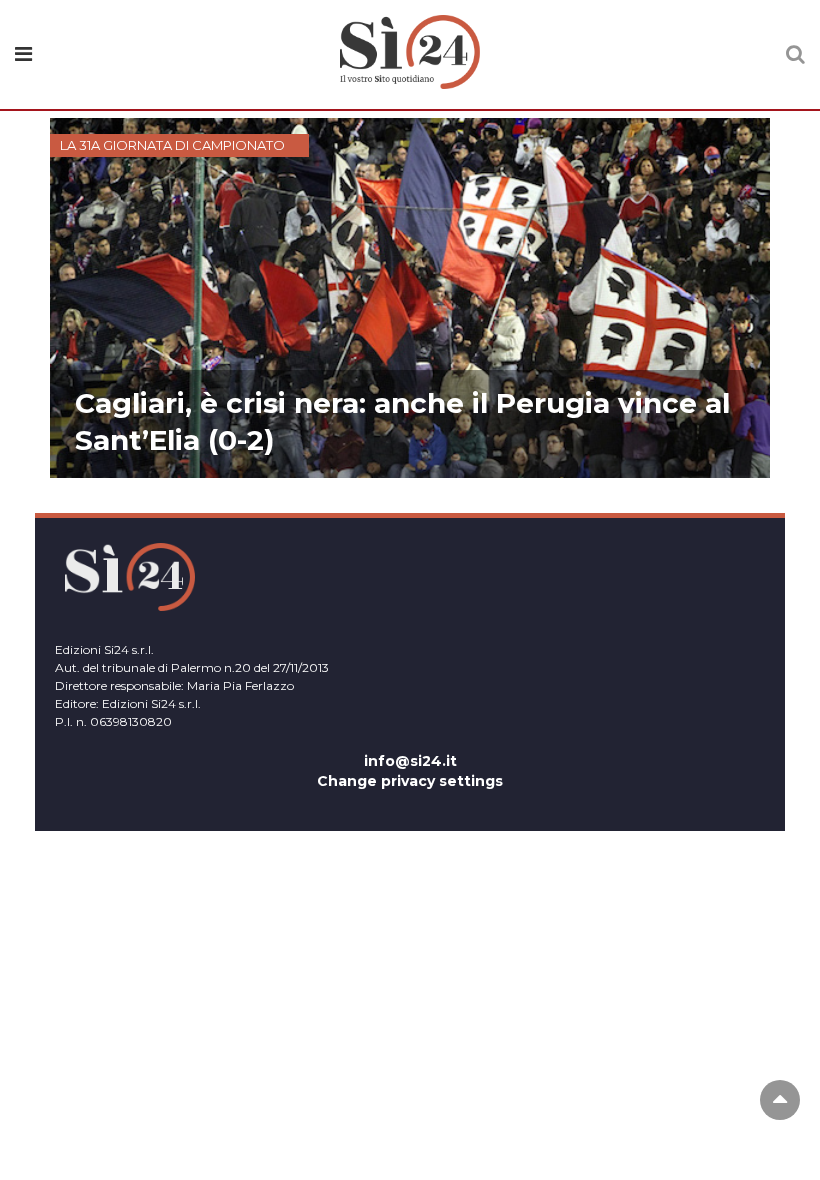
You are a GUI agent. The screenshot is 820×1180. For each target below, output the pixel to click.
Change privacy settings (410, 781)
